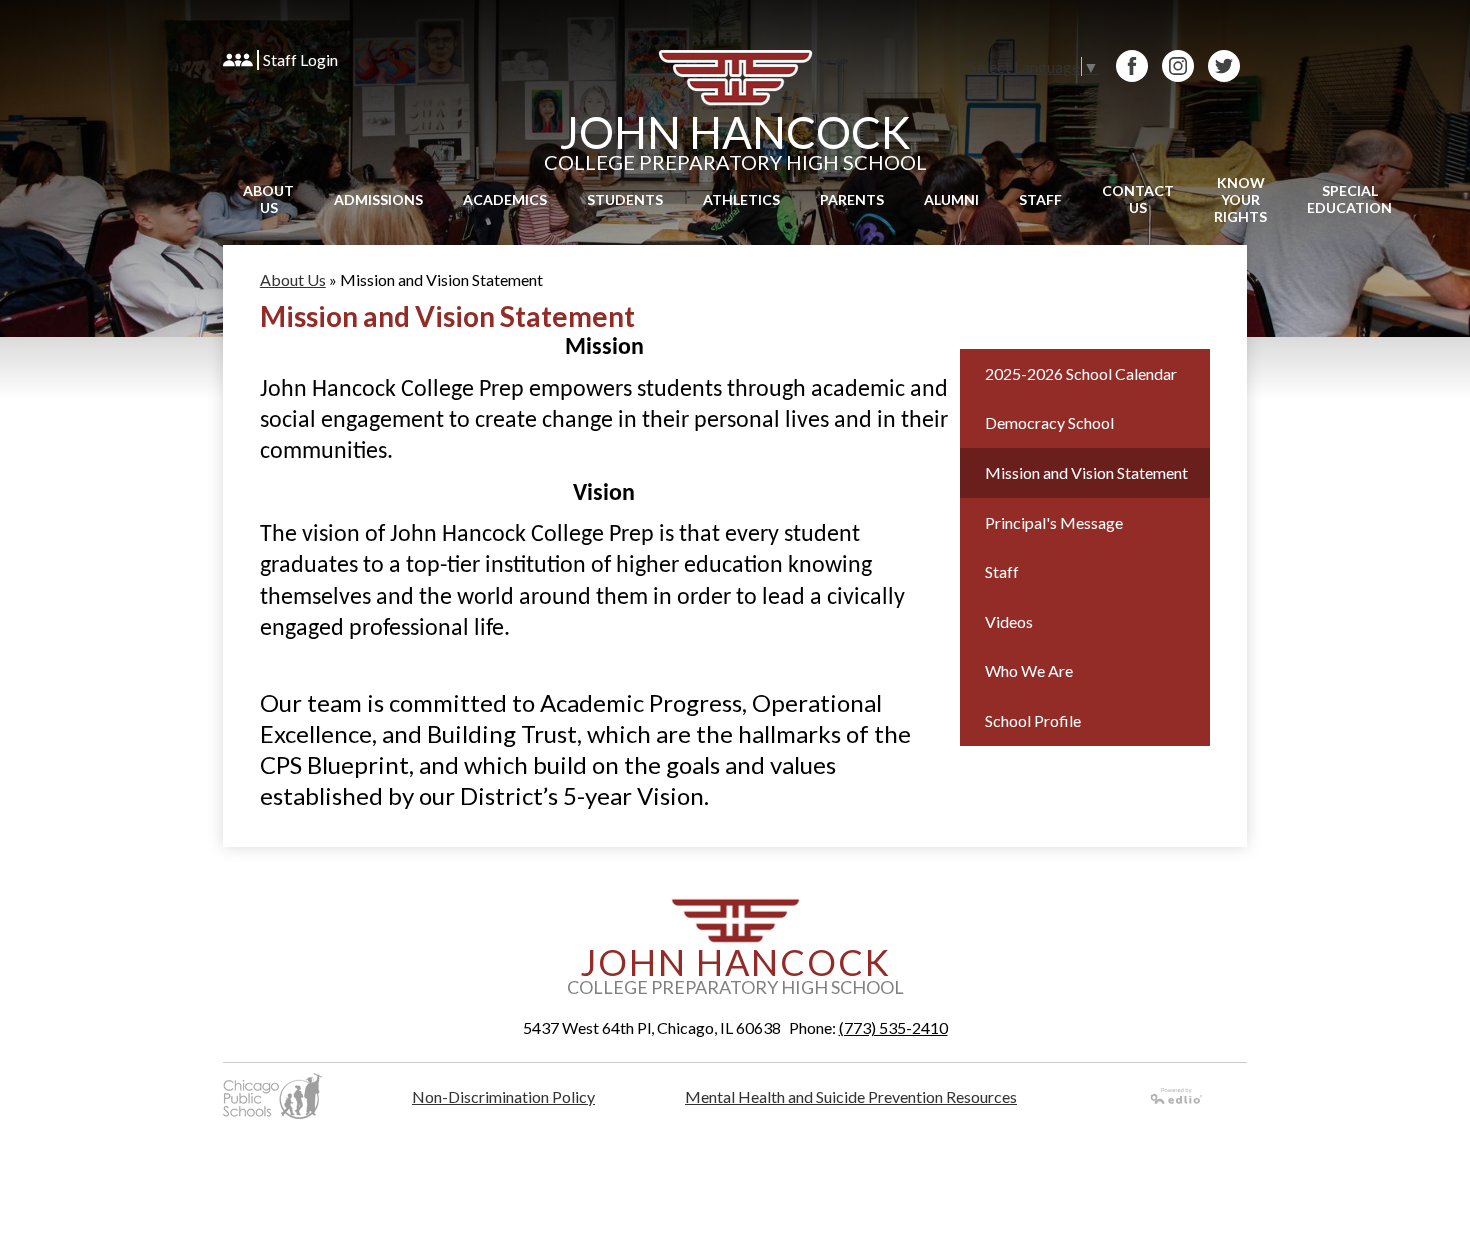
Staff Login (300, 59)
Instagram (1178, 66)
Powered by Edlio (1177, 1096)
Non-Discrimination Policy (503, 1096)
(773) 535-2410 (893, 1027)
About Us (293, 279)
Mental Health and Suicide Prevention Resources (851, 1096)
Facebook (1132, 66)
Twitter (1224, 66)
